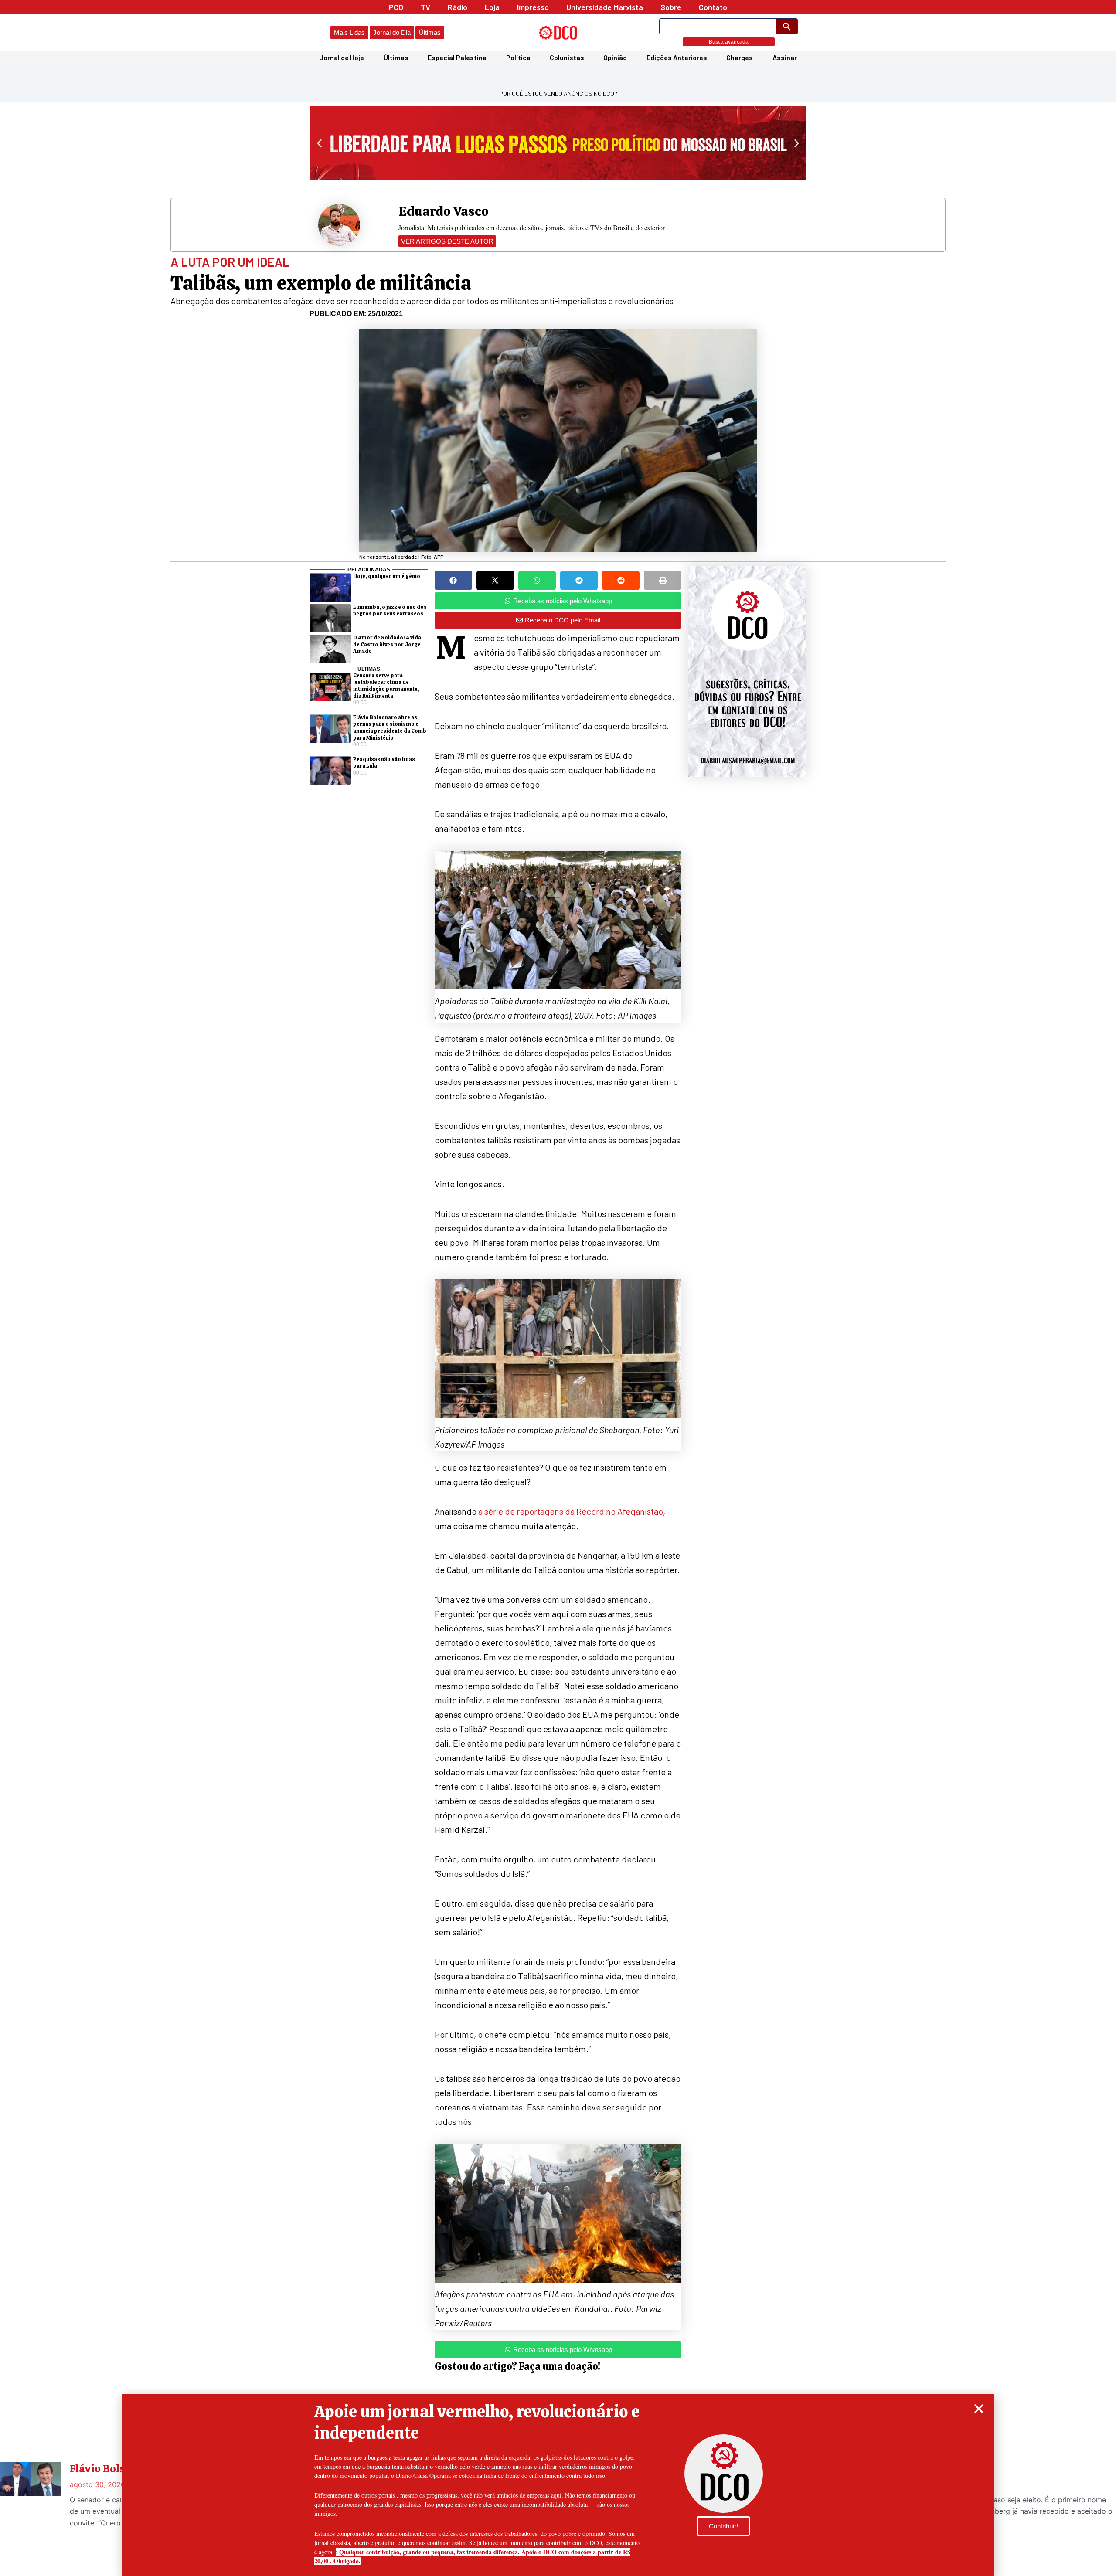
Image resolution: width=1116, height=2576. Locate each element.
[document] (558, 1288)
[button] (979, 2409)
